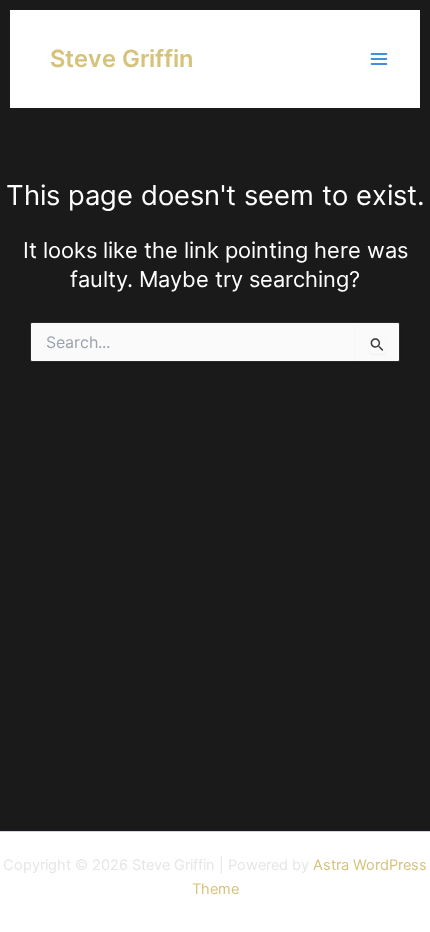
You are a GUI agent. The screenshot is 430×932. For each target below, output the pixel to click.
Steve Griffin (121, 58)
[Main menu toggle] (379, 59)
